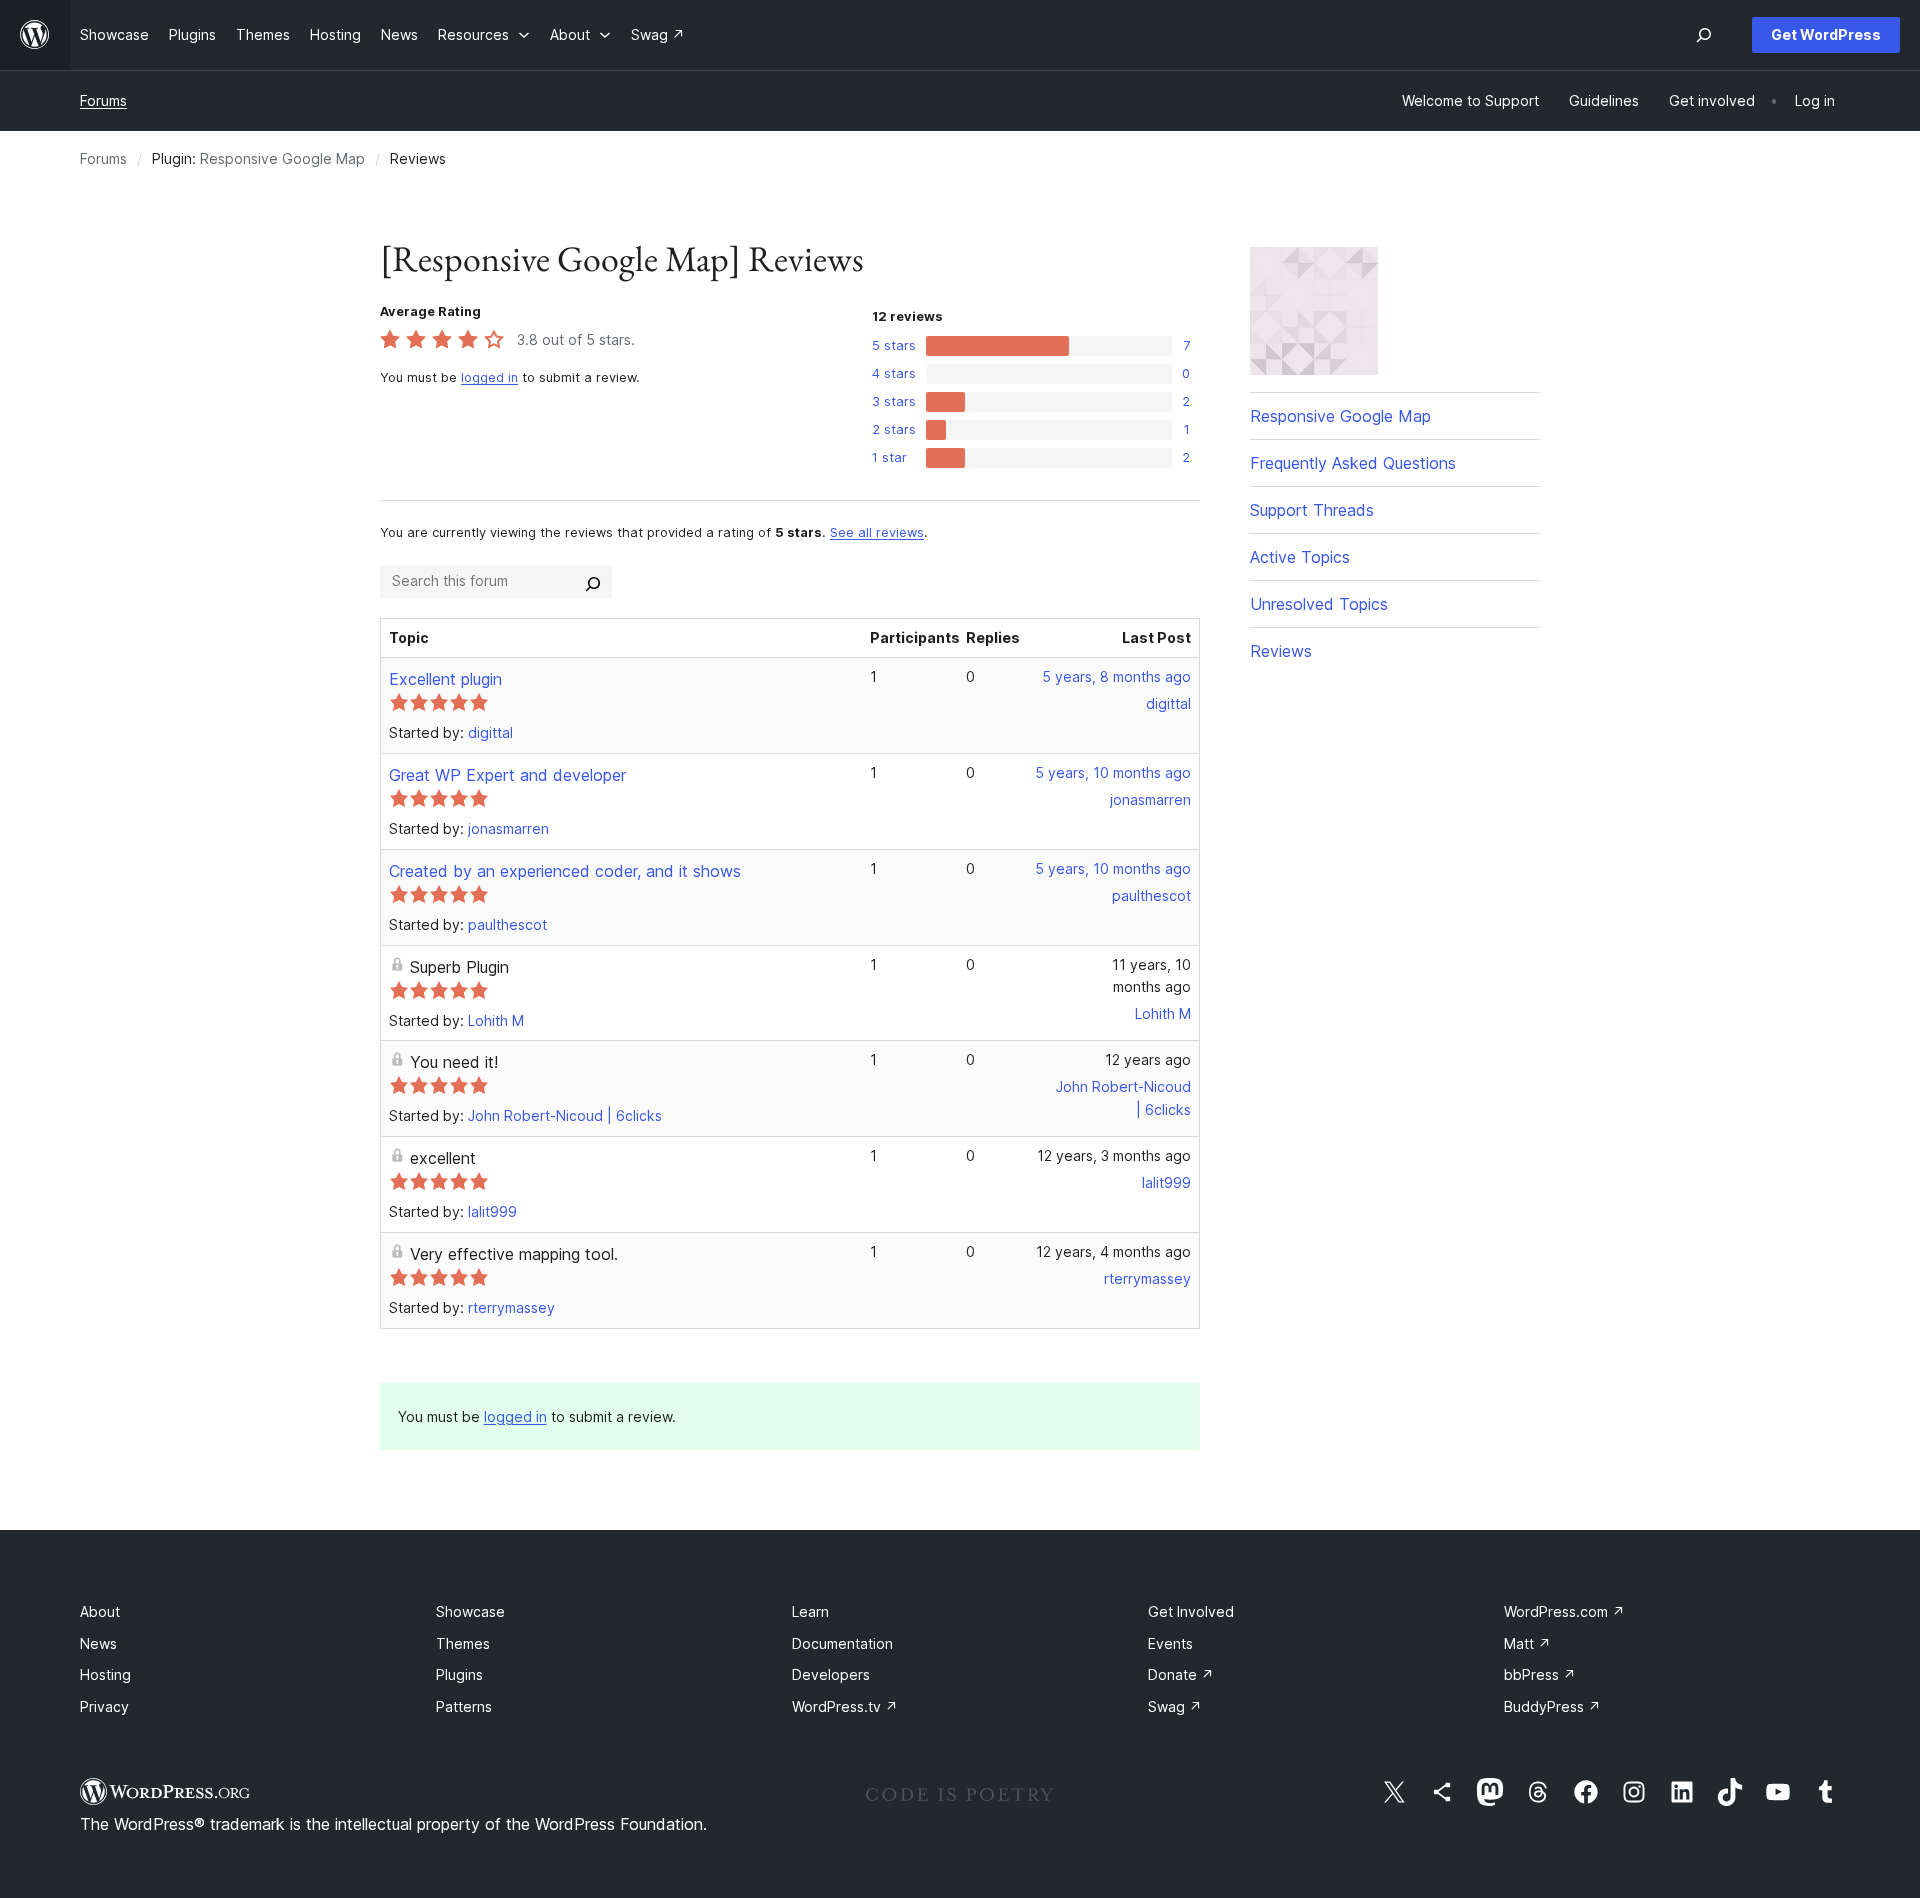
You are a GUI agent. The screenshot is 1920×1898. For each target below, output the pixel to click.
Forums (103, 100)
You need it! (454, 1062)
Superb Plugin (459, 967)
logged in (489, 377)
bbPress (1540, 1674)
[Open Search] (1704, 35)
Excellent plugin (445, 679)
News (98, 1643)
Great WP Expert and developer (507, 775)
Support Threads (1312, 510)
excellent (443, 1158)
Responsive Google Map (282, 158)
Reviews (1281, 651)
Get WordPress (1826, 34)
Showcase (470, 1611)
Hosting (105, 1674)
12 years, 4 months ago (1113, 1251)
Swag (1175, 1706)
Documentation (842, 1643)
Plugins (459, 1674)
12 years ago (1148, 1059)
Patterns (464, 1706)
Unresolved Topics (1319, 604)
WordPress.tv (845, 1706)
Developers (831, 1674)
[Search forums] (593, 581)
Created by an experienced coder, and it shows (565, 871)
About (100, 1611)
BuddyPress (1552, 1706)
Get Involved (1191, 1611)
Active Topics (1300, 557)
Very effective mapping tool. (514, 1254)
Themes (463, 1643)
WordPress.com (1564, 1611)
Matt (1527, 1643)
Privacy (104, 1706)
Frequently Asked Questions (1353, 463)
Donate (1181, 1674)
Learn (810, 1611)
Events (1170, 1643)
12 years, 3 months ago (1114, 1155)
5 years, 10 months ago (1113, 772)
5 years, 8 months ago (1116, 676)
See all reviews (877, 532)
